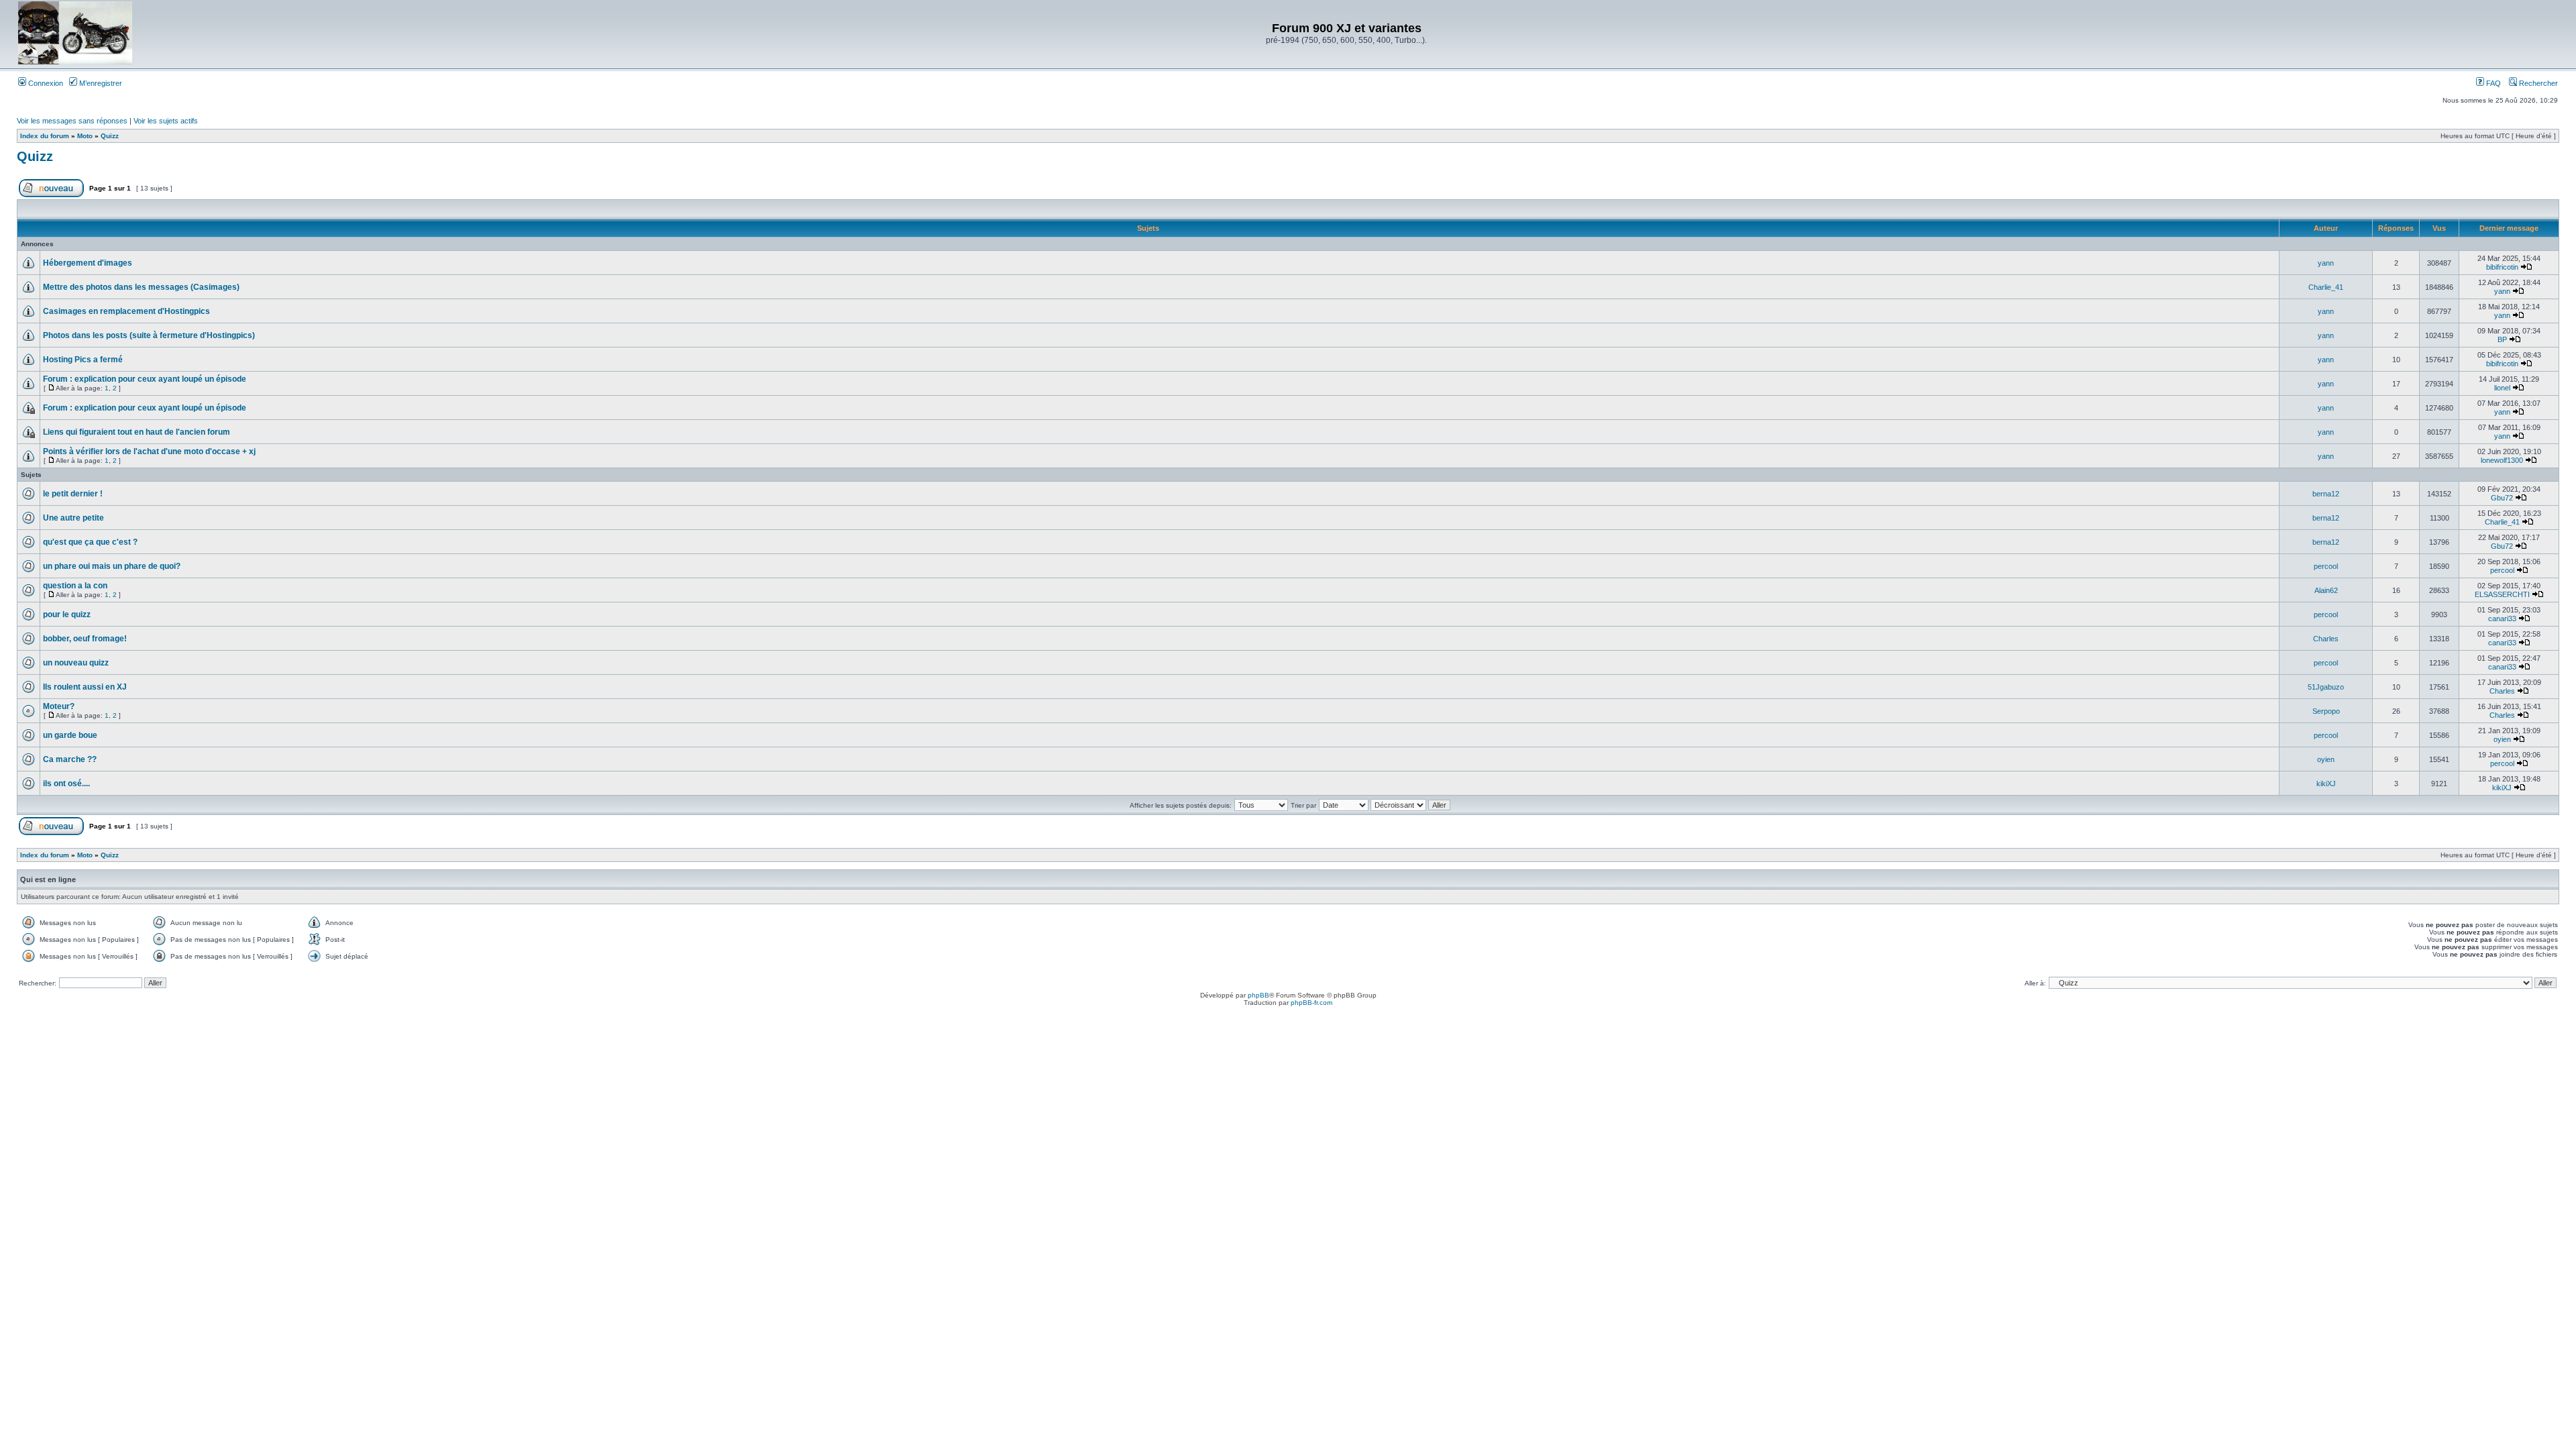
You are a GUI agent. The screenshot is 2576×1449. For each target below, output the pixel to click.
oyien (2502, 739)
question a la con (75, 586)
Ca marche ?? (70, 759)
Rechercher (2537, 83)
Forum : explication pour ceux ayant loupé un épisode (145, 379)
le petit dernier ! (73, 494)
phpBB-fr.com (1311, 1003)
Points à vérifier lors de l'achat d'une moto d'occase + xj (149, 451)
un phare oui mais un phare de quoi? (112, 566)
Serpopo (2326, 711)
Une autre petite (73, 518)
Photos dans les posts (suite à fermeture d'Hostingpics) (149, 335)
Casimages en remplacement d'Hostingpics (126, 311)
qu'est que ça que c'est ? (90, 542)
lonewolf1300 (2502, 460)
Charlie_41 (2326, 287)
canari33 (2502, 619)
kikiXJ (2326, 784)
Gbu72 (2502, 498)
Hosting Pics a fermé (83, 360)
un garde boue (70, 735)
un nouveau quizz (76, 663)
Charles (2326, 639)
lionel (2502, 388)
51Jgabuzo (2326, 687)
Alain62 (2326, 590)
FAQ (2492, 83)
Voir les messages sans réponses (72, 121)
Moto (85, 136)
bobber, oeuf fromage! (85, 639)
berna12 (2326, 494)
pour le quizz (67, 614)
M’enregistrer (100, 83)
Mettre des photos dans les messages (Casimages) (141, 287)
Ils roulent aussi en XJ (85, 687)
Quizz (110, 136)
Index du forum (45, 136)
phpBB (1258, 995)
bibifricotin (2502, 267)
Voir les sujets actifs (166, 121)
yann (2326, 263)
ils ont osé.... (66, 784)
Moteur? (59, 706)
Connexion (45, 83)
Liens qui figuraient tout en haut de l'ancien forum (137, 432)
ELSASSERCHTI (2502, 594)
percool (2326, 566)
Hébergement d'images (88, 263)
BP (2502, 339)
